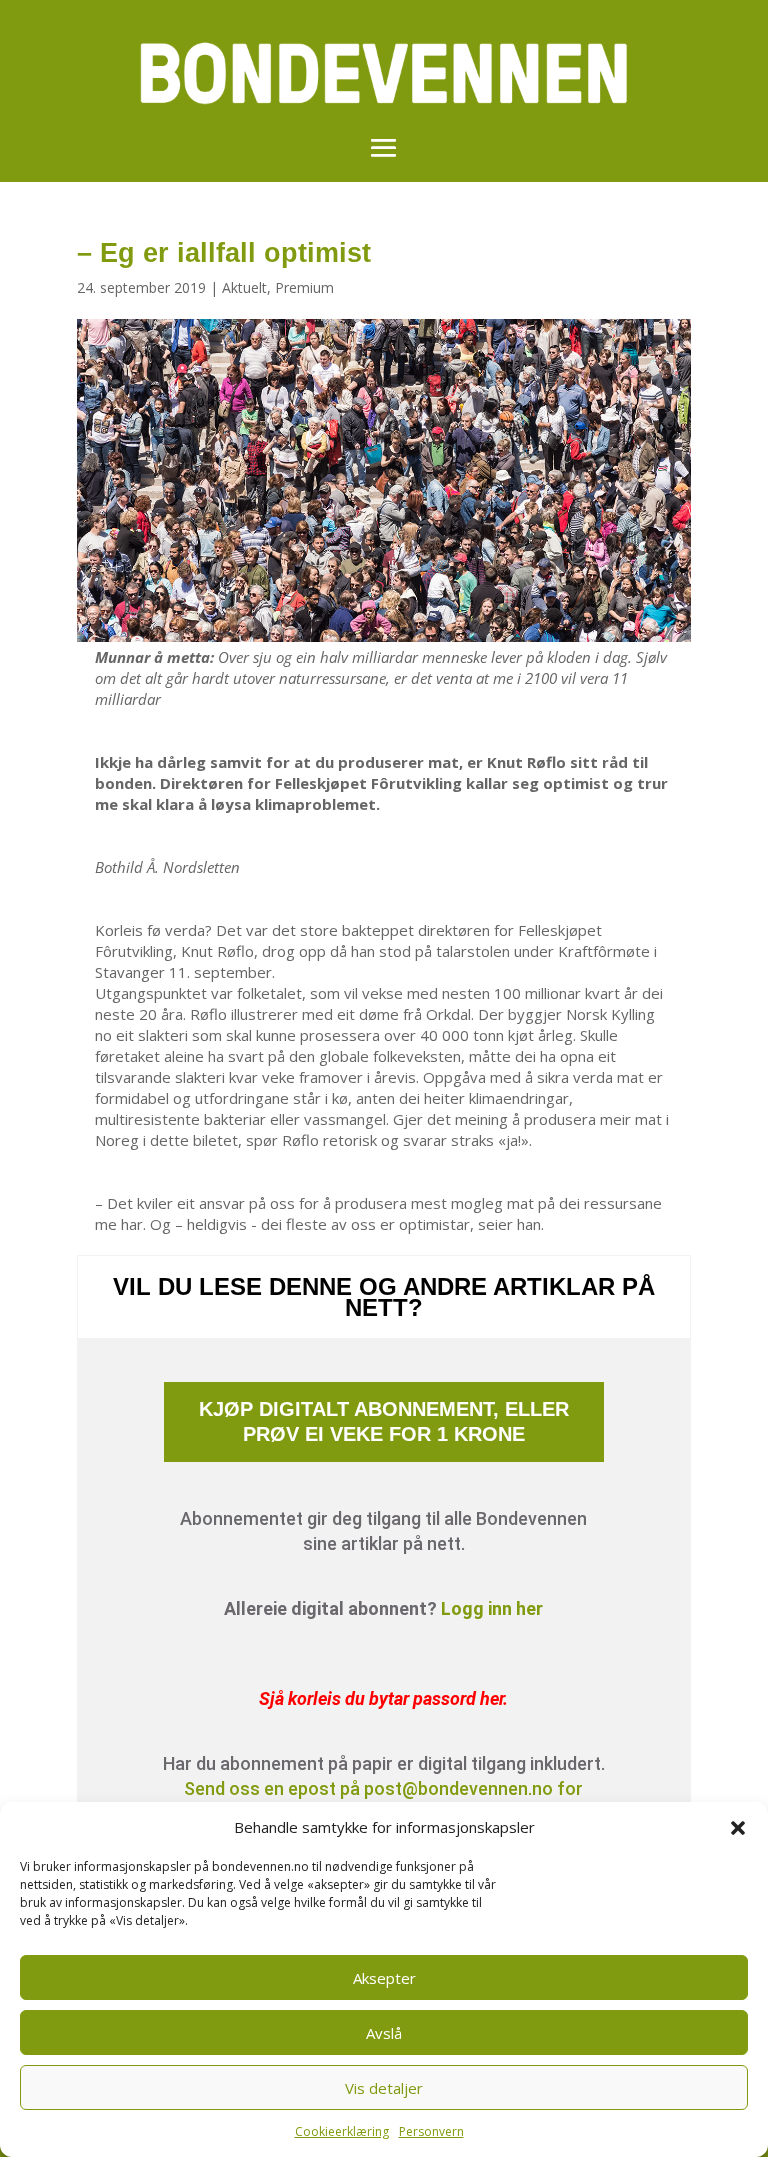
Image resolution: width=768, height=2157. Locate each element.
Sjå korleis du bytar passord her (381, 1698)
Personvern (431, 2131)
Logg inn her (492, 1608)
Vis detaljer (384, 2088)
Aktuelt (244, 287)
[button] (738, 1828)
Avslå (384, 2033)
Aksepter (384, 1978)
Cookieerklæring (342, 2131)
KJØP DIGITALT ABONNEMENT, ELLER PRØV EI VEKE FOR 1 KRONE (384, 1421)
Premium (304, 287)
